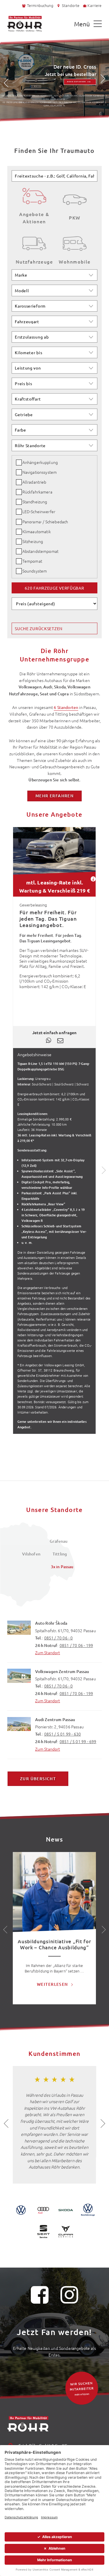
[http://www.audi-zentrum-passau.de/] (43, 2210)
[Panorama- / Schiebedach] (19, 522)
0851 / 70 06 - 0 (59, 1638)
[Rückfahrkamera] (19, 492)
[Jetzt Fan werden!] (40, 2297)
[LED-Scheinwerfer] (19, 512)
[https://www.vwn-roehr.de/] (88, 2210)
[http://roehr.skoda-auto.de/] (66, 2210)
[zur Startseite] (25, 24)
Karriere (94, 5)
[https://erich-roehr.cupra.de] (66, 2232)
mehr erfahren (55, 796)
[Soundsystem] (19, 571)
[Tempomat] (19, 561)
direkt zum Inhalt (24, 14)
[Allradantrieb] (19, 482)
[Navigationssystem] (19, 472)
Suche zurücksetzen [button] (39, 628)
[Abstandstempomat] (19, 551)
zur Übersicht (38, 1779)
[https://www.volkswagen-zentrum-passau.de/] (21, 2210)
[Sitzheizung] (19, 542)
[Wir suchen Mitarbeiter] (82, 2388)
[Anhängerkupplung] (19, 462)
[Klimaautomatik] (19, 532)
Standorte (71, 5)
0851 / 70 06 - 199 (76, 1645)
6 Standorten (66, 707)
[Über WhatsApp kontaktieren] (49, 1039)
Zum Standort (48, 1652)
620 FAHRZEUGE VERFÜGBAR (54, 588)
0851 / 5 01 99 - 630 (63, 1734)
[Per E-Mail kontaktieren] (60, 1040)
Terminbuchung (40, 5)
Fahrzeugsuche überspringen (34, 164)
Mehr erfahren (77, 82)
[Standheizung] (19, 502)
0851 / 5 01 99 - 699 (78, 1741)
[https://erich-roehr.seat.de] (43, 2232)
